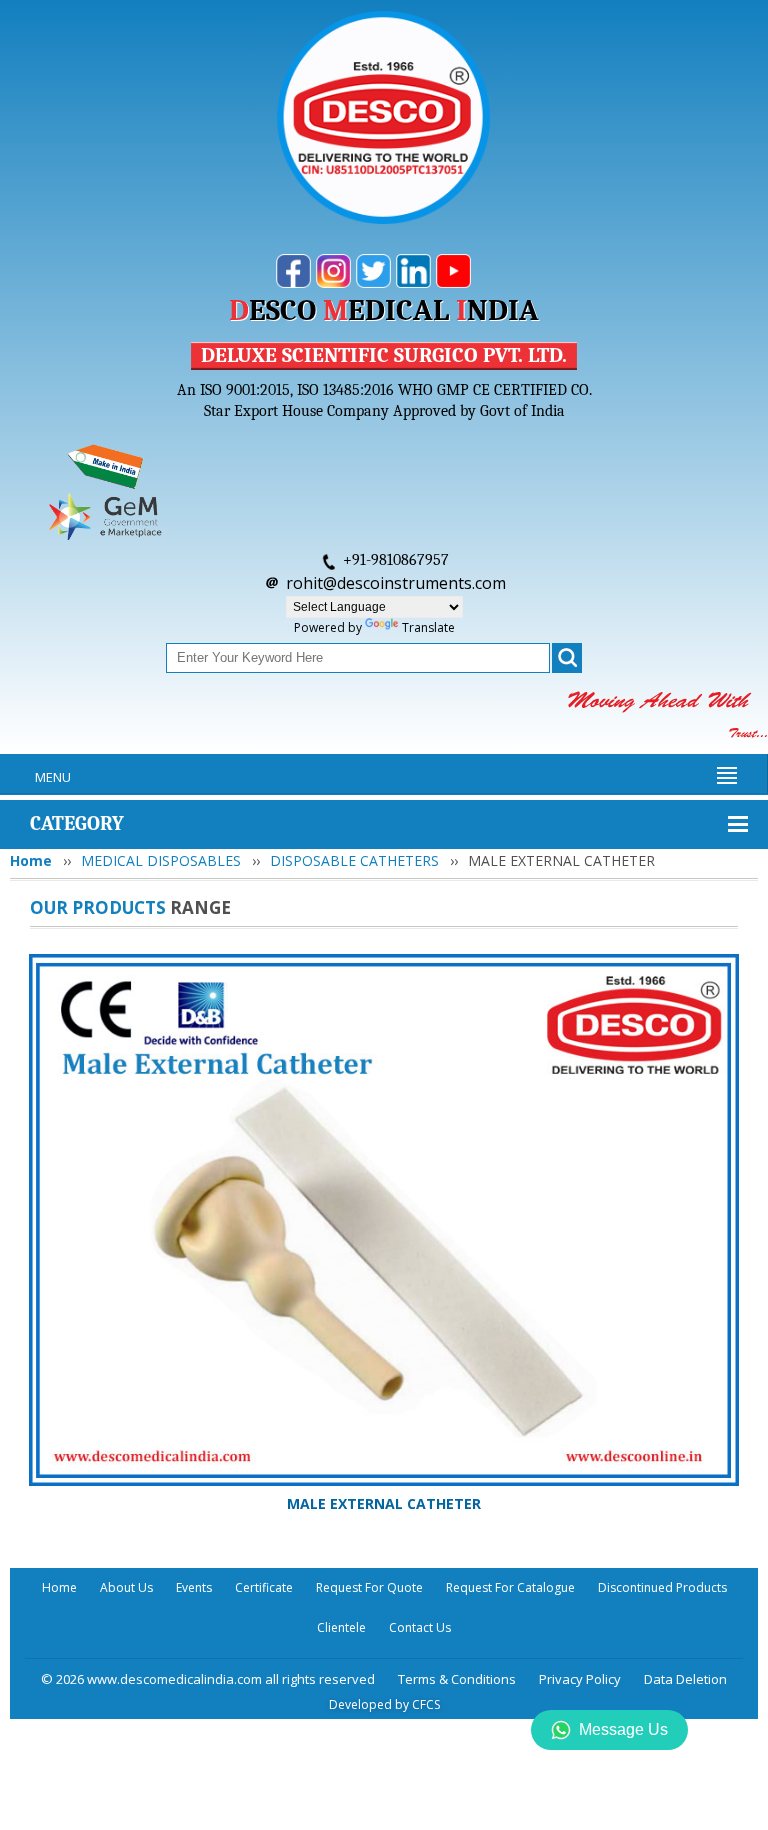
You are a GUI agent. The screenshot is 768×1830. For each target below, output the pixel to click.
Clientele (341, 1627)
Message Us (623, 1729)
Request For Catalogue (510, 1587)
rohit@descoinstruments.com (396, 583)
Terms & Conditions (457, 1679)
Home (31, 860)
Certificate (264, 1587)
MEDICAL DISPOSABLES (161, 860)
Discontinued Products (662, 1587)
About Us (126, 1587)
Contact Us (420, 1627)
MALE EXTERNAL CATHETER (384, 1503)
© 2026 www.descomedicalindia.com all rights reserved (208, 1679)
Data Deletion (685, 1679)
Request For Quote (369, 1587)
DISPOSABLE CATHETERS (354, 860)
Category (77, 823)
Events (194, 1587)
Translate (428, 627)
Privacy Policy (580, 1679)
